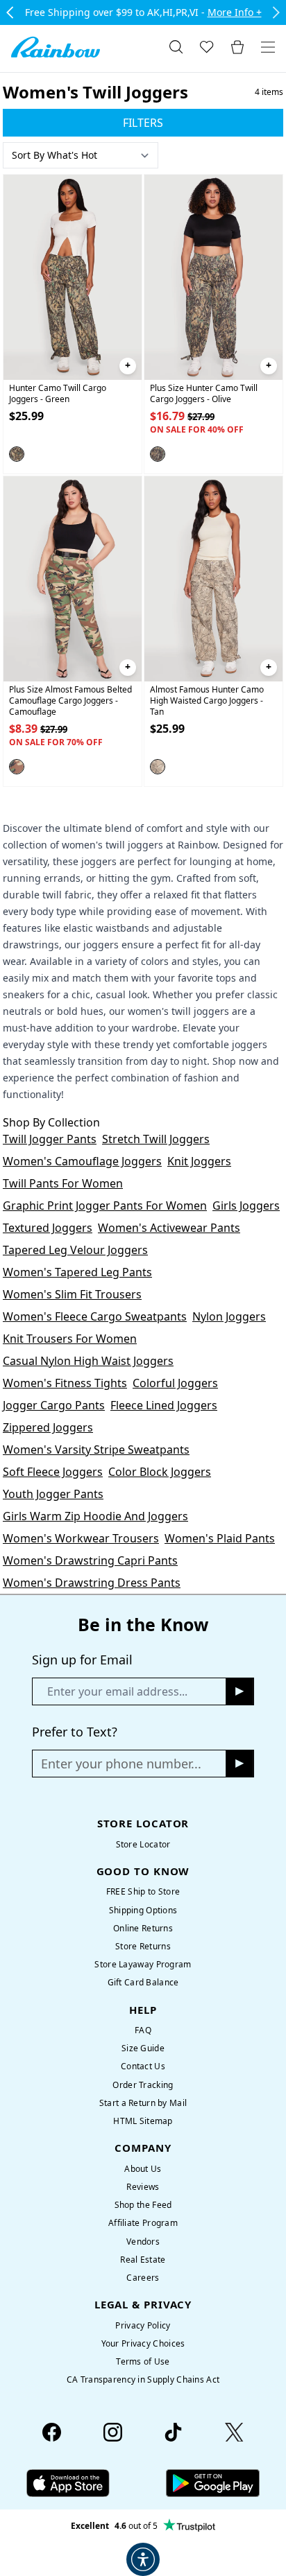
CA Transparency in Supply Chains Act (143, 2379)
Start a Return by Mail (143, 2103)
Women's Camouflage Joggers (82, 1161)
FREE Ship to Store (143, 1891)
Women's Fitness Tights (65, 1383)
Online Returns (143, 1928)
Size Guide (143, 2048)
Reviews (143, 2187)
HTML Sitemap (143, 2121)
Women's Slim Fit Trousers (72, 1294)
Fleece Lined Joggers (164, 1405)
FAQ (143, 2030)
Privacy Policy (143, 2325)
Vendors (143, 2242)
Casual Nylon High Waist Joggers (88, 1361)
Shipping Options (143, 1910)
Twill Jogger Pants (50, 1139)
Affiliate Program (143, 2223)
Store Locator (143, 1844)
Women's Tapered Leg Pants (77, 1272)
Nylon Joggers (229, 1316)
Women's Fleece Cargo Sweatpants (95, 1316)
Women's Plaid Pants (220, 1538)
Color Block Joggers (160, 1472)
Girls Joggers (246, 1206)
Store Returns (143, 1946)
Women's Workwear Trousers (81, 1538)
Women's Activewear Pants (169, 1228)
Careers (143, 2278)
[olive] (158, 454)
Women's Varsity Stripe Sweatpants (96, 1450)
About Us (143, 2169)
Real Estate (143, 2260)
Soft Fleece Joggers (53, 1472)
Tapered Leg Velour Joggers (75, 1250)
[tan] (158, 767)
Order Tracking (143, 2085)
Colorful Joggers (175, 1383)
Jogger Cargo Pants (54, 1405)
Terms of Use (143, 2361)
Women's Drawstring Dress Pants (92, 1583)
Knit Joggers (199, 1161)
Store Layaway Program (143, 1964)
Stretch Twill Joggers (156, 1139)
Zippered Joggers (48, 1427)
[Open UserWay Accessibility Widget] (143, 2559)
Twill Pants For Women (63, 1183)
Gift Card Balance (143, 1982)
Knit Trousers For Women (70, 1339)
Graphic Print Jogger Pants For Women (105, 1206)
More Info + (235, 12)
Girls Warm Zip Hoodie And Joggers (95, 1516)
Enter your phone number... (121, 1764)
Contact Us (143, 2066)
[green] (17, 454)
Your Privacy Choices (143, 2343)
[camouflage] (17, 767)
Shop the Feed (143, 2205)
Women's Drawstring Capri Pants (90, 1560)
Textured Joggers (48, 1228)
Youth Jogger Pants (53, 1494)
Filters (143, 123)
